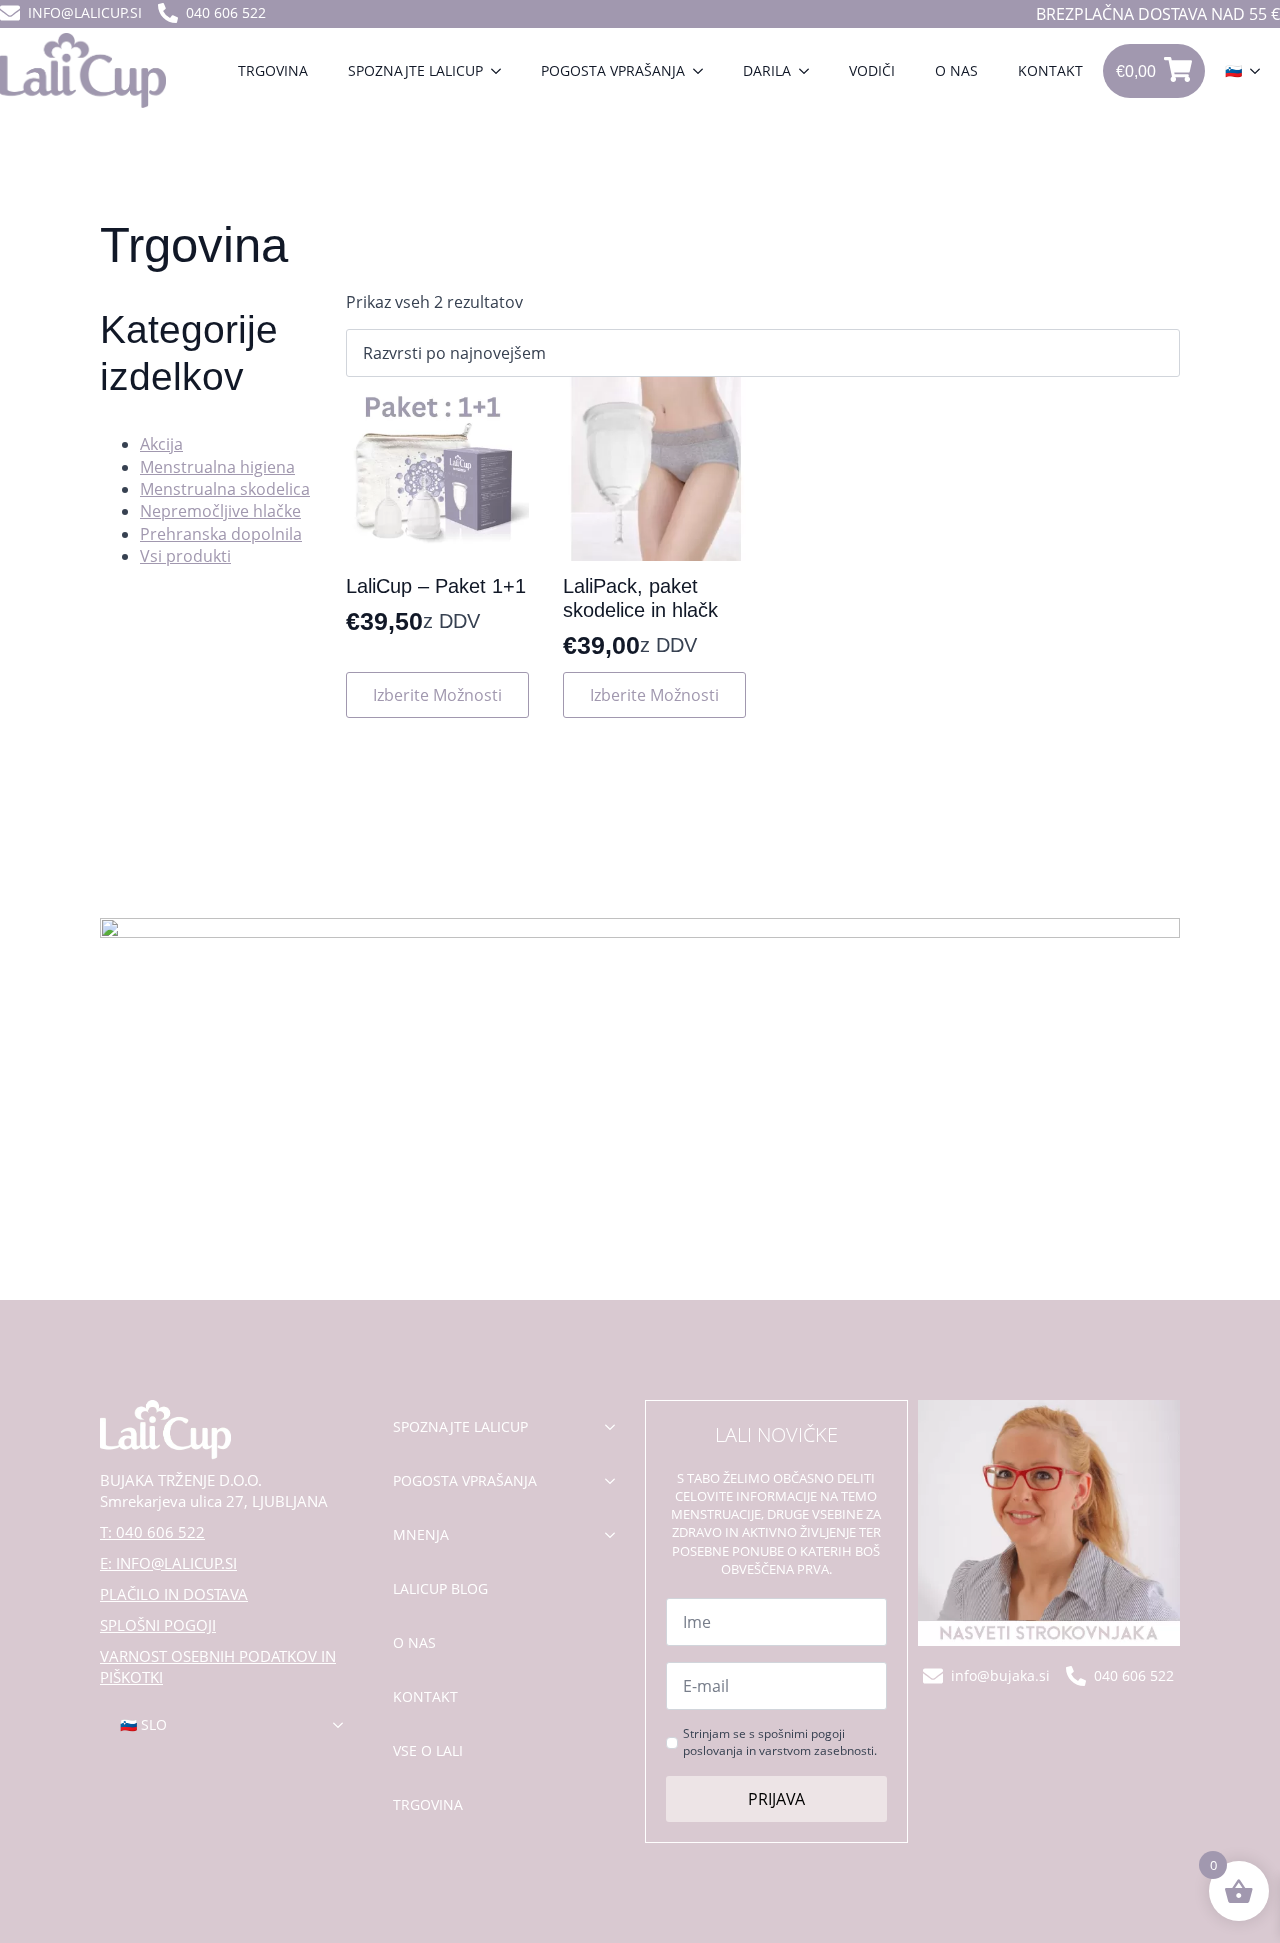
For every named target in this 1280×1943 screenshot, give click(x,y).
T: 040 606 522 (152, 1532)
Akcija (161, 444)
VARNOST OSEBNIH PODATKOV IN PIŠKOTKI (218, 1666)
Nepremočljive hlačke (220, 511)
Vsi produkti (185, 556)
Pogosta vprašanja (613, 70)
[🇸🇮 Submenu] (1261, 71)
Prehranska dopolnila (221, 534)
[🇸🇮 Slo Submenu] (344, 1725)
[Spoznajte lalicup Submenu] (502, 71)
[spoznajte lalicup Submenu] (616, 1427)
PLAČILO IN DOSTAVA (174, 1594)
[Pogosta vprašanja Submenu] (704, 71)
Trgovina (273, 70)
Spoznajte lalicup (415, 70)
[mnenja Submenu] (616, 1535)
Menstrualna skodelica (225, 489)
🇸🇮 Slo (143, 1724)
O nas (956, 70)
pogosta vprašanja (465, 1480)
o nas (414, 1642)
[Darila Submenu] (810, 71)
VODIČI (872, 70)
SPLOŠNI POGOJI (158, 1625)
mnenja (421, 1534)
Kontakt (1050, 70)
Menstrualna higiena (217, 467)
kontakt (425, 1696)
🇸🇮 (1233, 70)
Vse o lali (428, 1750)
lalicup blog (440, 1588)
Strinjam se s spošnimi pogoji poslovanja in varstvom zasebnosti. (780, 1742)
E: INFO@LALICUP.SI (168, 1563)
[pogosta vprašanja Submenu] (616, 1481)
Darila (767, 70)
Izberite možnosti (437, 695)
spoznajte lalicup (460, 1426)
